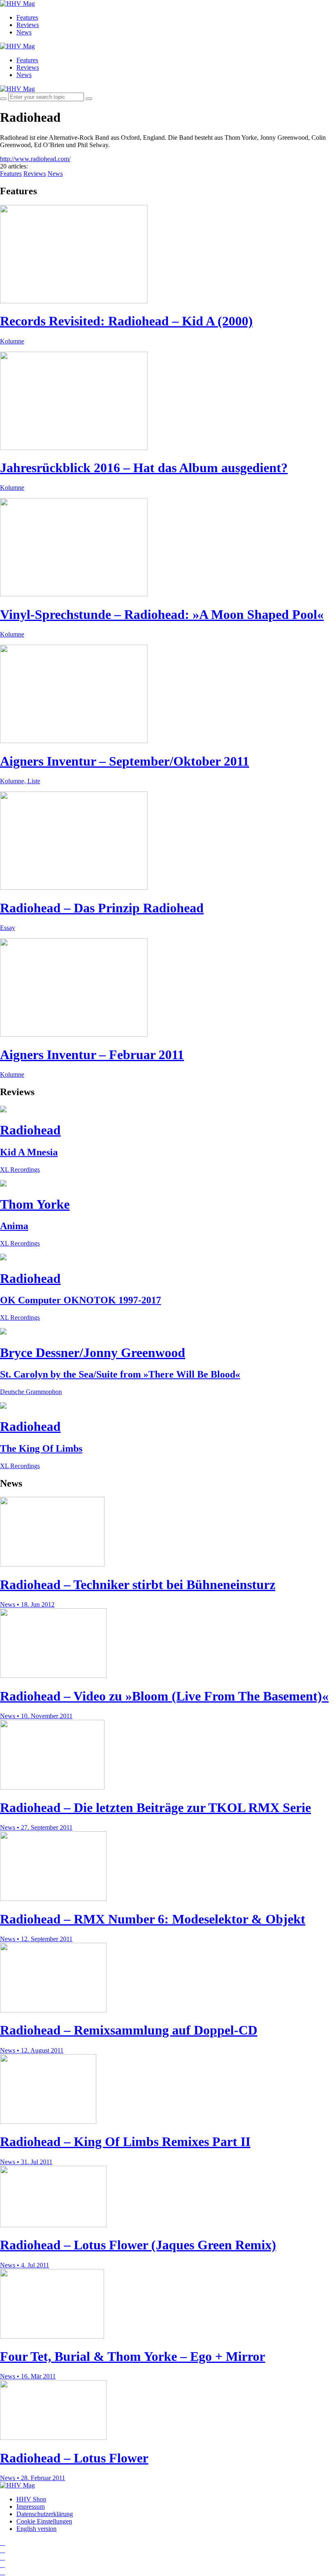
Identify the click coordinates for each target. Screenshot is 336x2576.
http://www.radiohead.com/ (35, 159)
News (24, 32)
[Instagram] (2, 2543)
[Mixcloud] (2, 2565)
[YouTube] (2, 2557)
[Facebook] (2, 2550)
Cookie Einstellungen (44, 2521)
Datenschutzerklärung (45, 2514)
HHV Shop (31, 2499)
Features (27, 17)
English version (36, 2529)
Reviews (28, 25)
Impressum (31, 2507)
